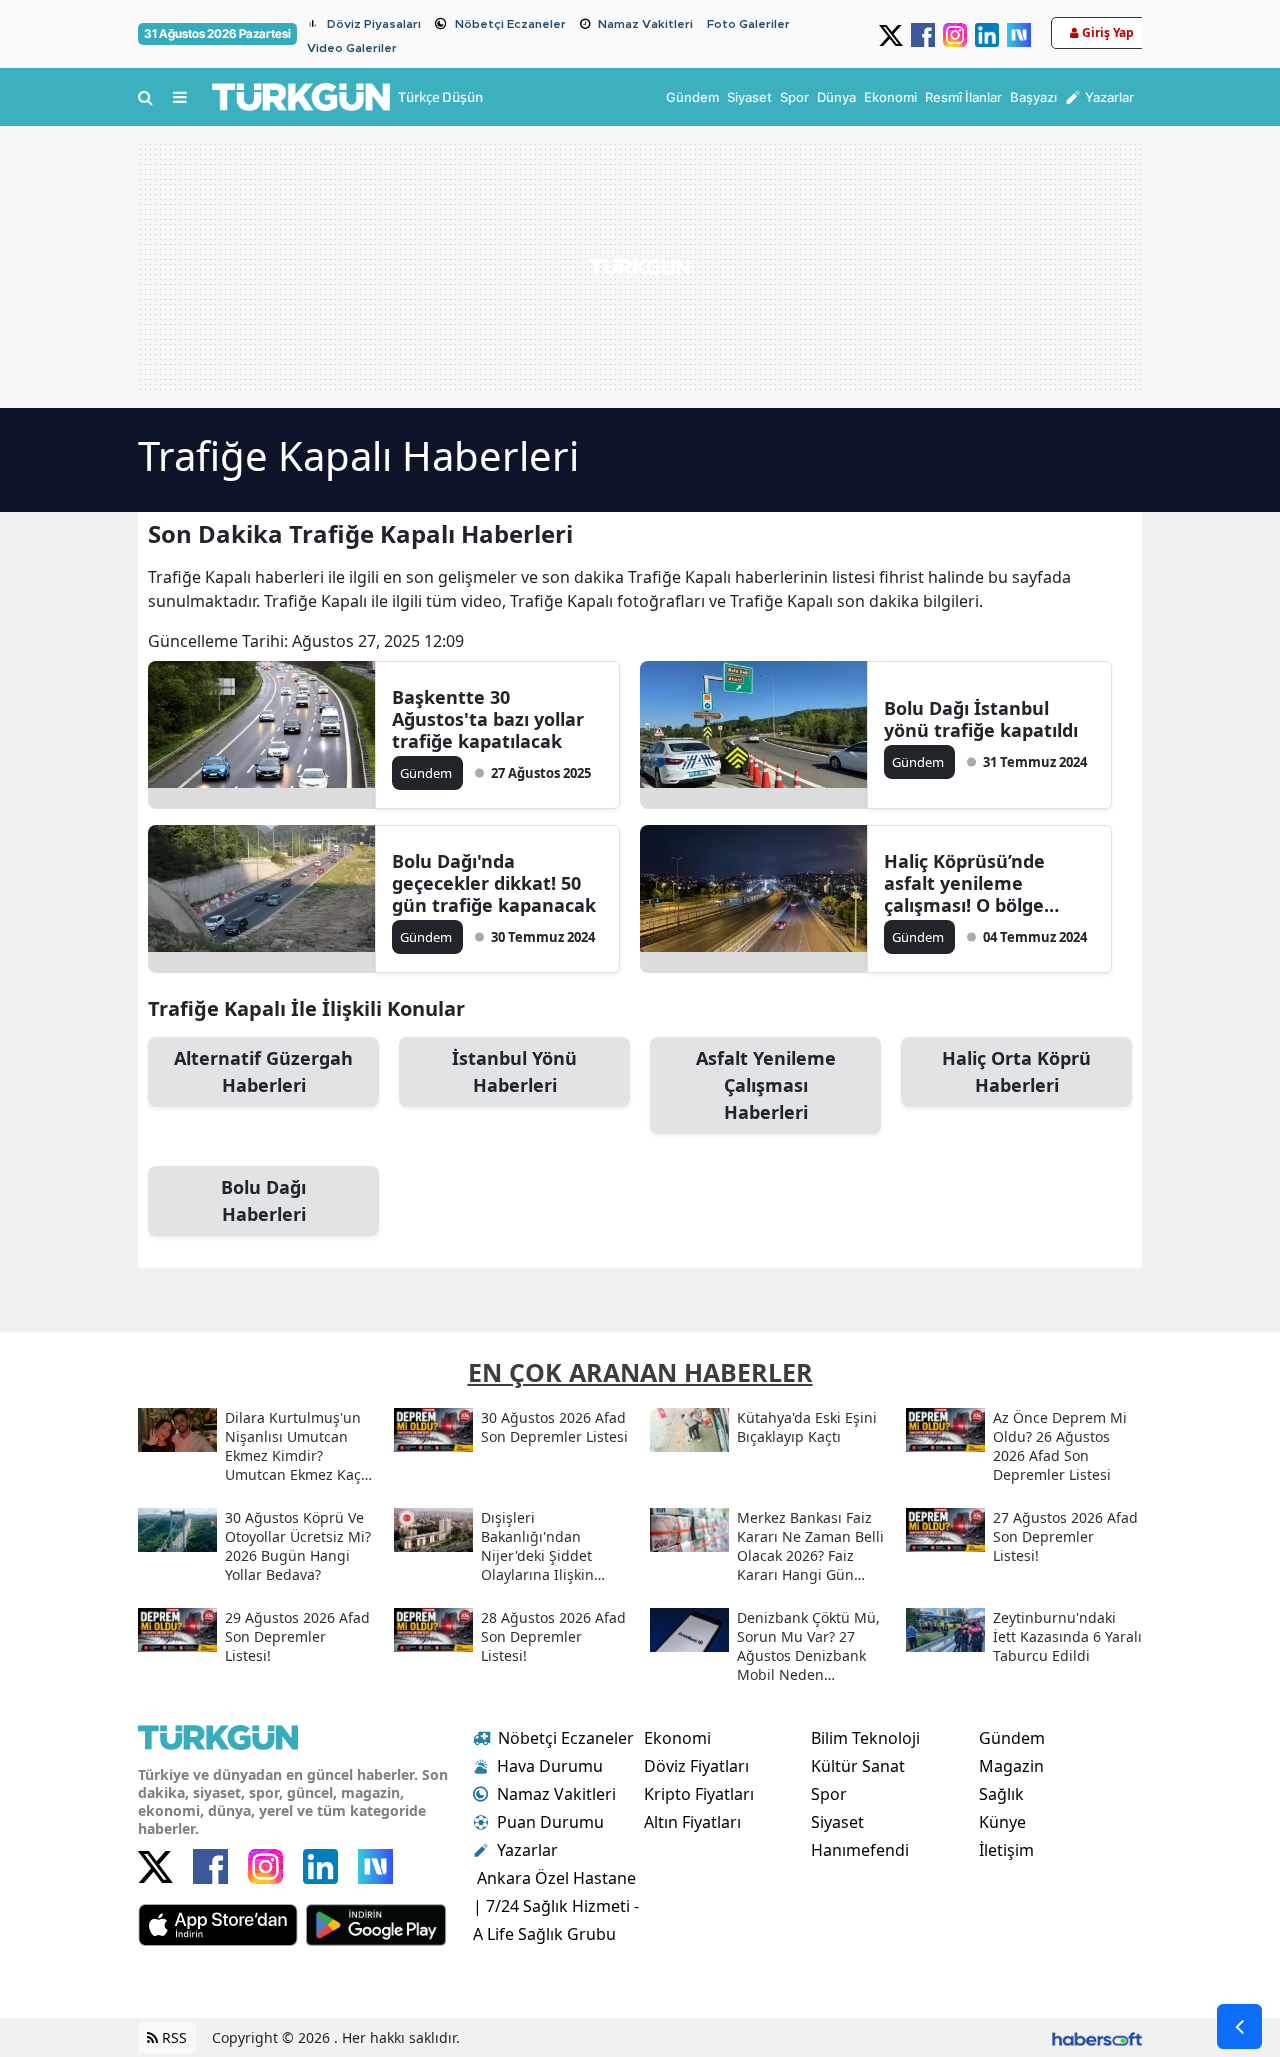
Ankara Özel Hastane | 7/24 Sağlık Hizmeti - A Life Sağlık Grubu (556, 1906)
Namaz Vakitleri (645, 24)
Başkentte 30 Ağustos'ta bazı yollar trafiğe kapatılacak (488, 719)
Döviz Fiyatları (696, 1766)
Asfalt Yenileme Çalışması (766, 1085)
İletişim (1006, 1850)
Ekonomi (677, 1738)
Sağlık (1001, 1794)
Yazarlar (527, 1850)
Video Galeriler (352, 48)
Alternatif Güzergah (263, 1071)
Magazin (1011, 1766)
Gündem (1012, 1738)
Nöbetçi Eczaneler (510, 24)
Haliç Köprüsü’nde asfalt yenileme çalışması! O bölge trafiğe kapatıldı (964, 883)
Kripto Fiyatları (699, 1794)
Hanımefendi (860, 1850)
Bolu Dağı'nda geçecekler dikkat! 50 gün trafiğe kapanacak (494, 883)
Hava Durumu (550, 1766)
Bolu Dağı (263, 1200)
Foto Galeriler (748, 24)
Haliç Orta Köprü (1016, 1071)
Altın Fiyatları (692, 1822)
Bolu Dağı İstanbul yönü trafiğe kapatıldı (981, 719)
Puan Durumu (550, 1822)
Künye (1002, 1822)
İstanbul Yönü (514, 1071)
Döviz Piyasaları (374, 24)
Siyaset (837, 1822)
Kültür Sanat (858, 1766)
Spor (829, 1794)
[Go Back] (1239, 2026)
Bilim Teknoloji (865, 1738)
